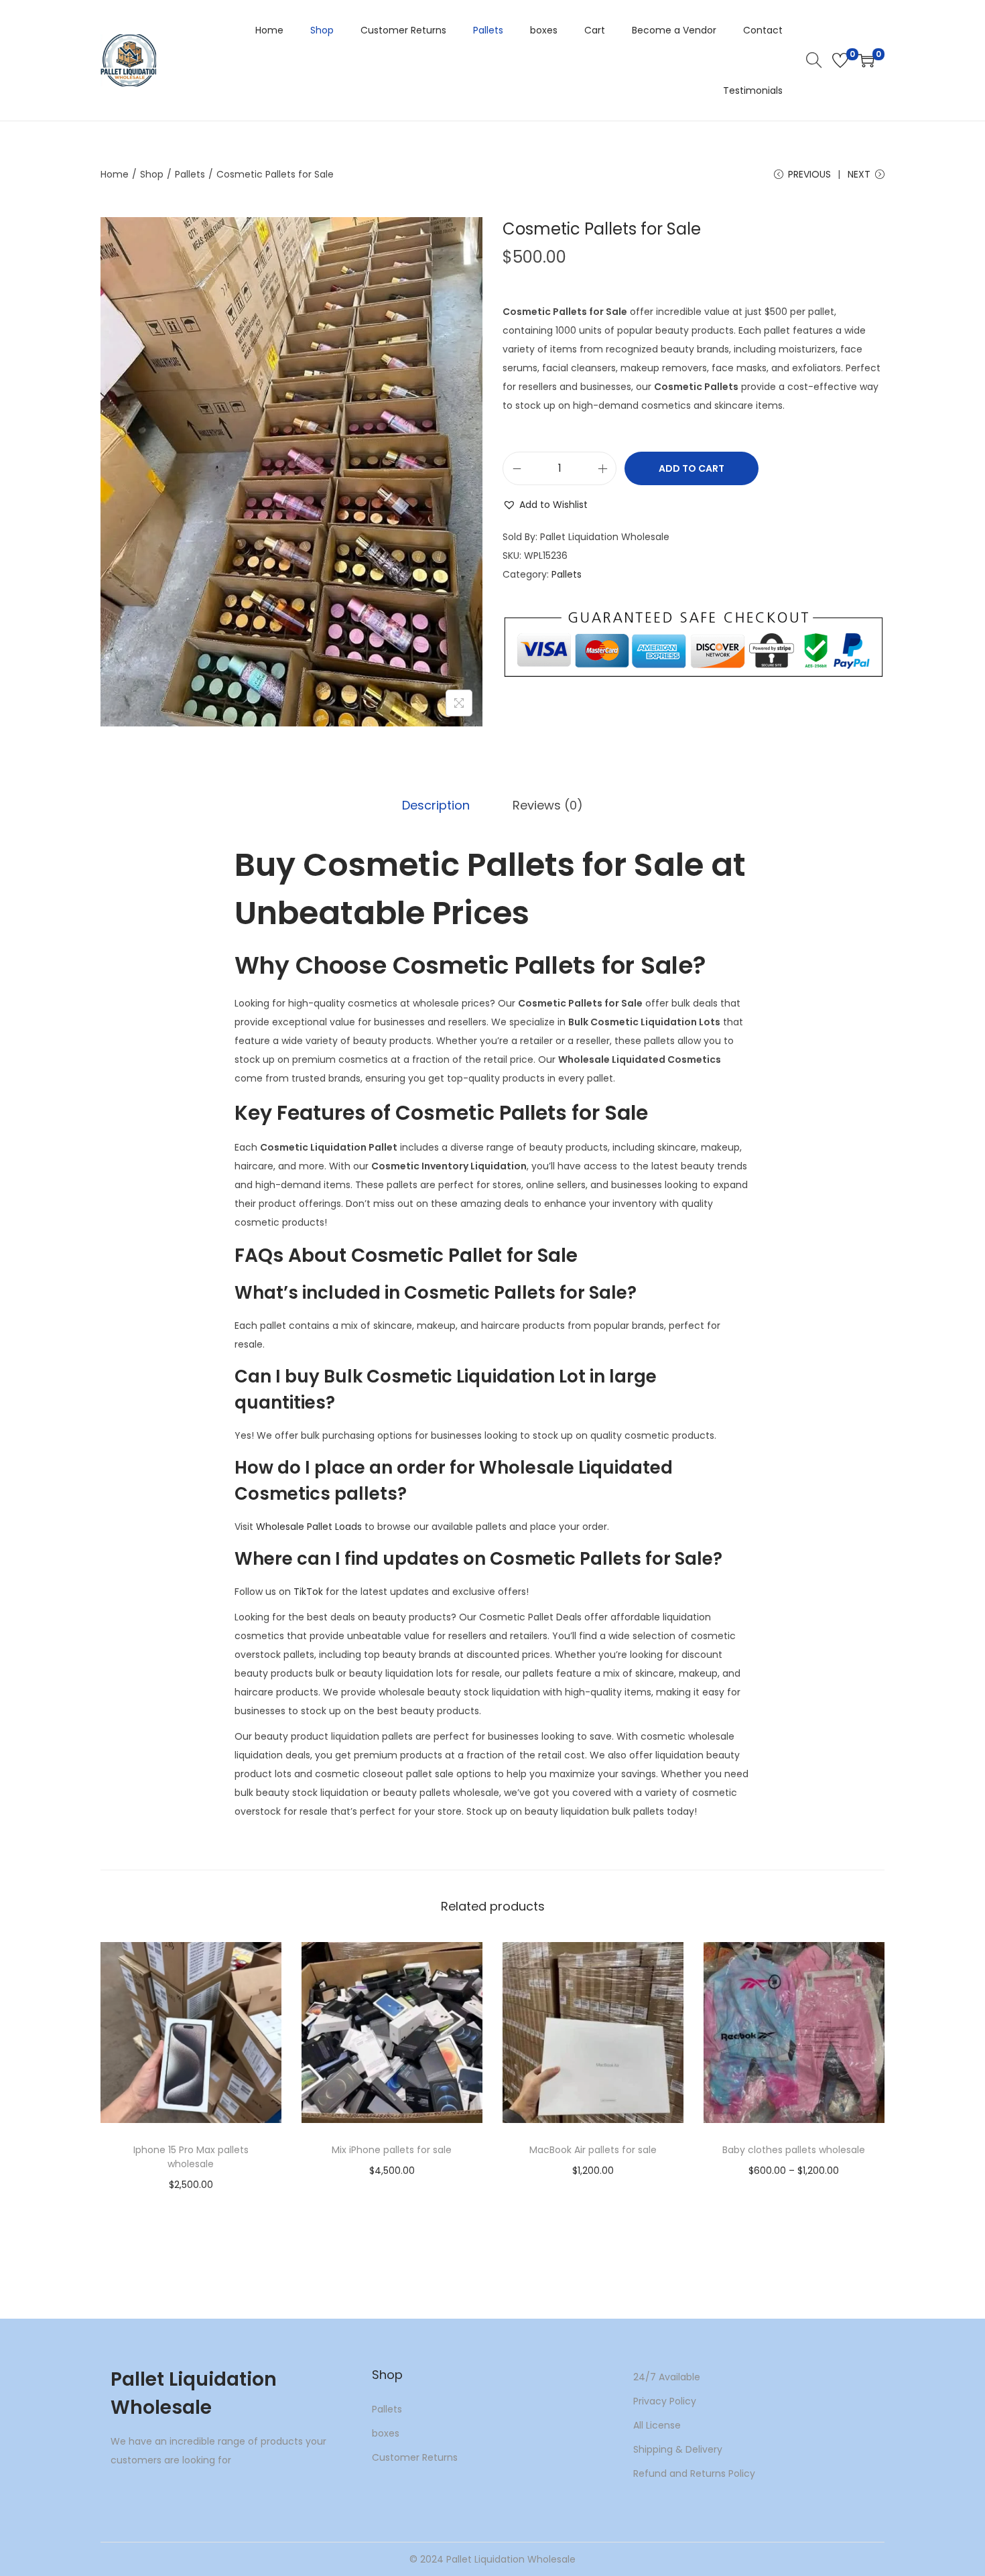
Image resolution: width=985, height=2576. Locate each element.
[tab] (436, 806)
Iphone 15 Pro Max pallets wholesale (191, 2157)
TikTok (308, 1592)
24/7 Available (667, 2377)
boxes (386, 2433)
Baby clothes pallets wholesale (794, 2150)
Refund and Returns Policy (694, 2473)
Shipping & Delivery (678, 2449)
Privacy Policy (665, 2401)
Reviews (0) (548, 805)
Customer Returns (415, 2457)
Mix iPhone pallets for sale (392, 2150)
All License (657, 2425)
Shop (152, 174)
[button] (545, 505)
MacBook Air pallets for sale (593, 2150)
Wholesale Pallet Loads (309, 1527)
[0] (840, 60)
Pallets (190, 174)
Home (115, 174)
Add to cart (692, 468)
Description (436, 805)
